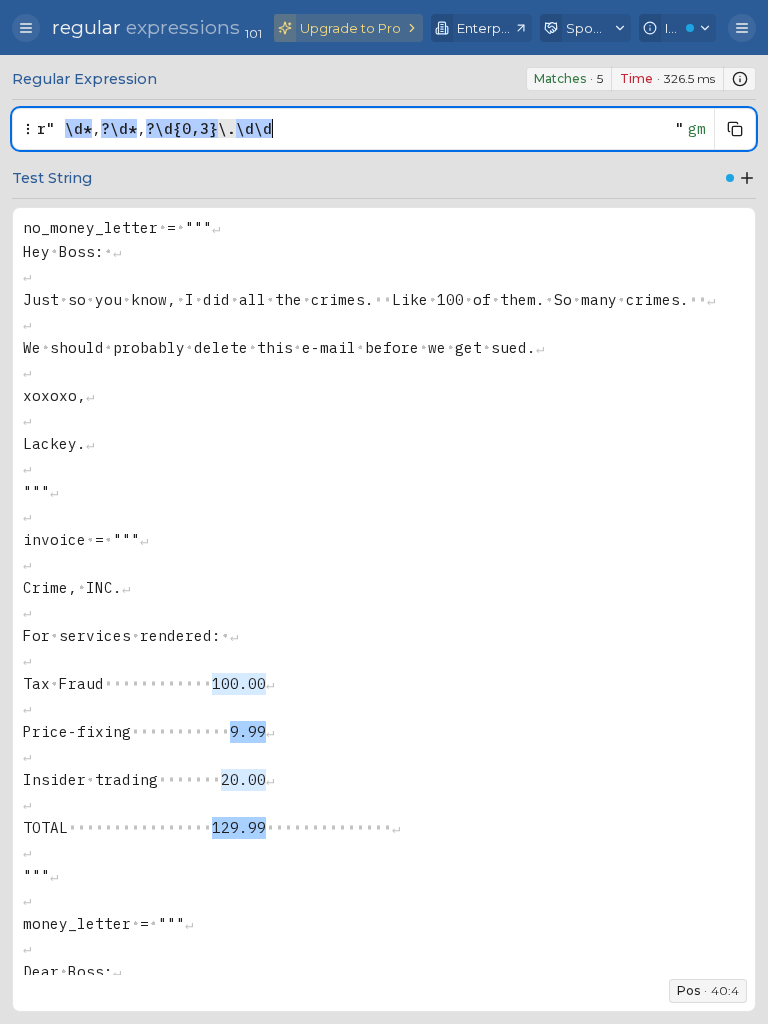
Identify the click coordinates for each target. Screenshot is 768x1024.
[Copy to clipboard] (735, 129)
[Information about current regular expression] (740, 79)
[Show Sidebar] (26, 28)
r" (46, 128)
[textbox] (365, 129)
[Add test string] (747, 178)
